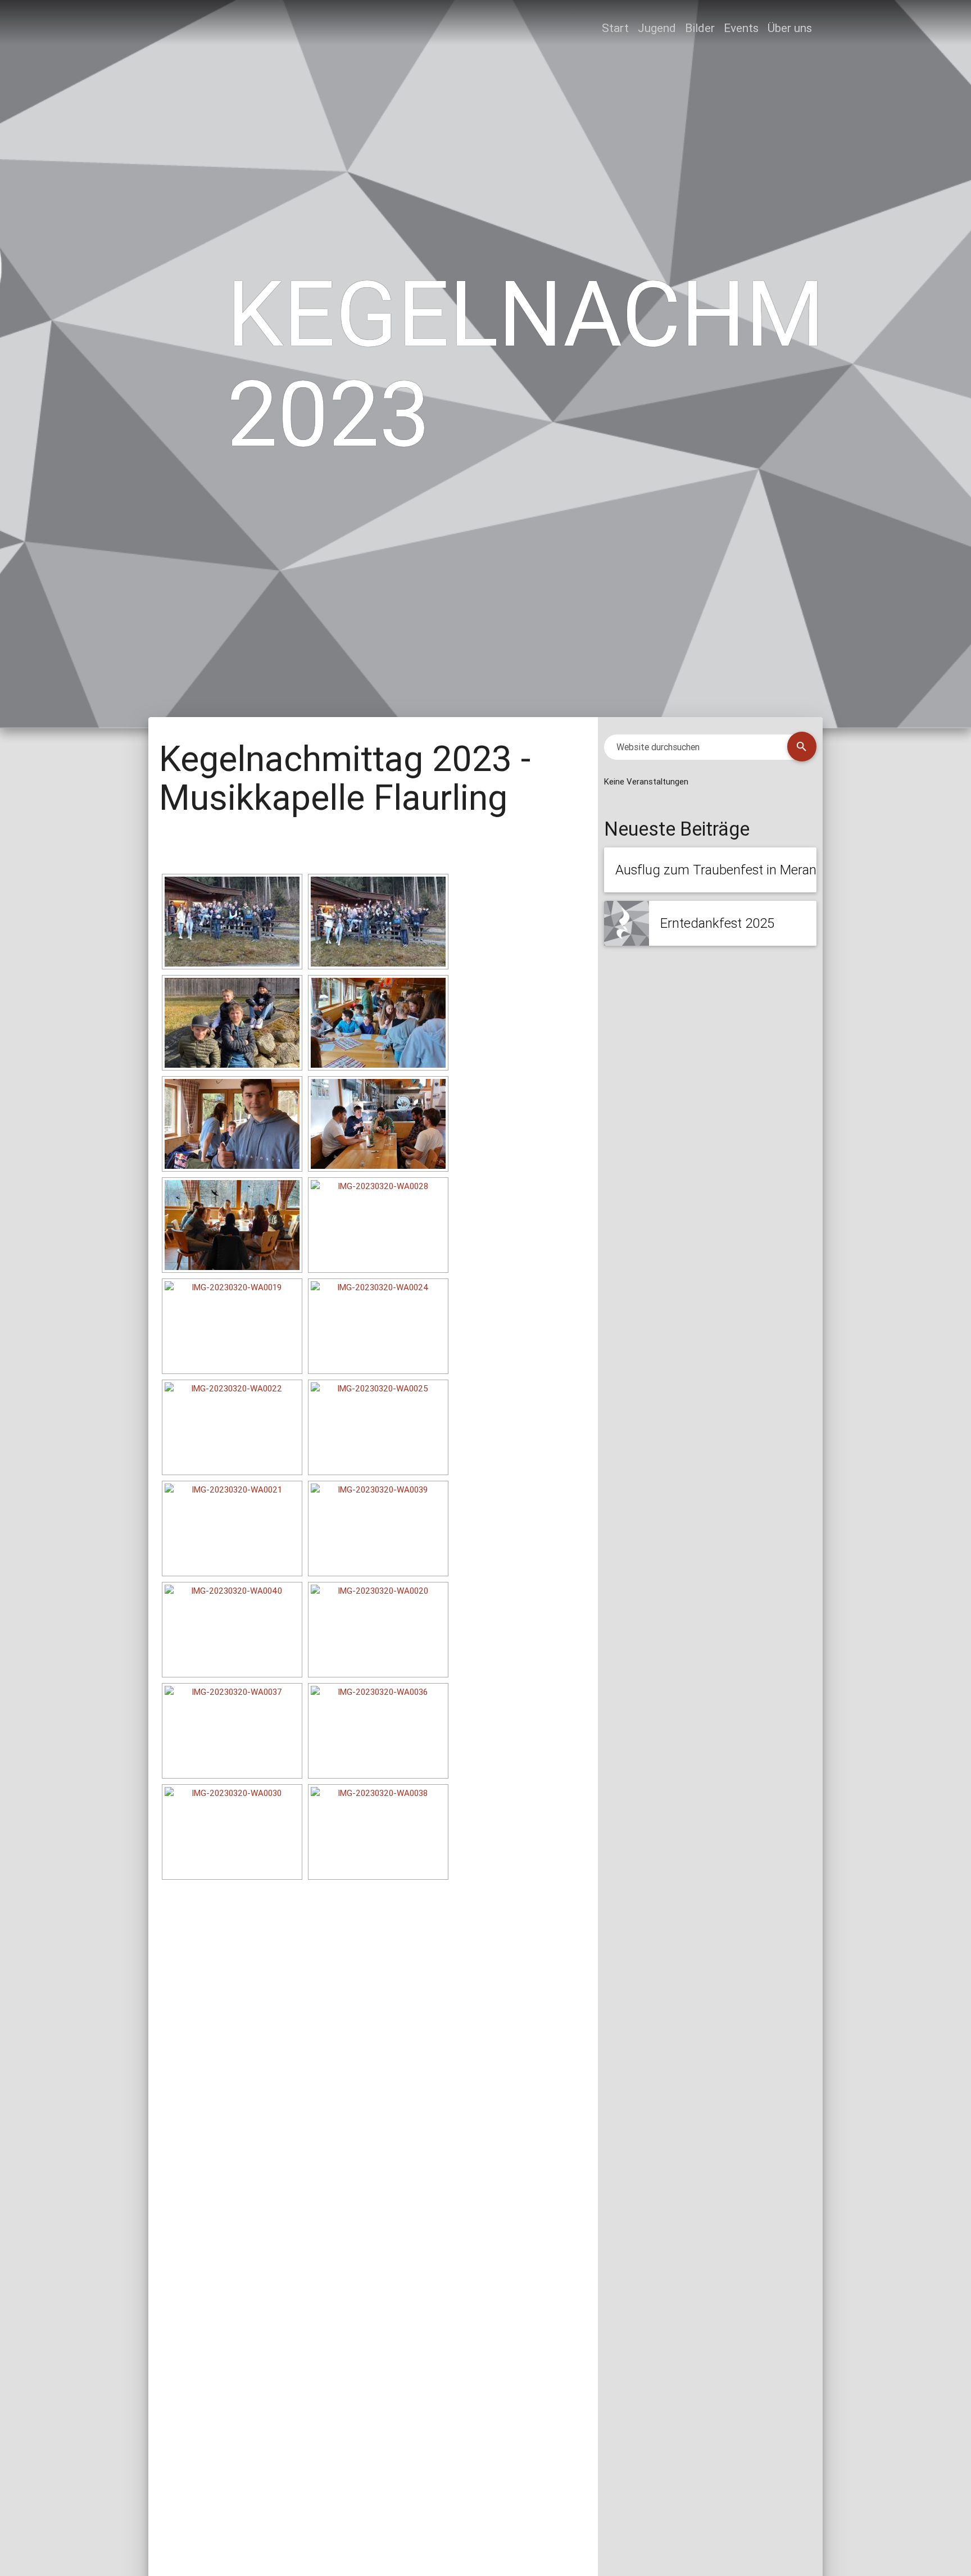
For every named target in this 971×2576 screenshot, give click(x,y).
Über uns (790, 28)
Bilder (700, 28)
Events (741, 28)
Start (615, 28)
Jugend (657, 28)
